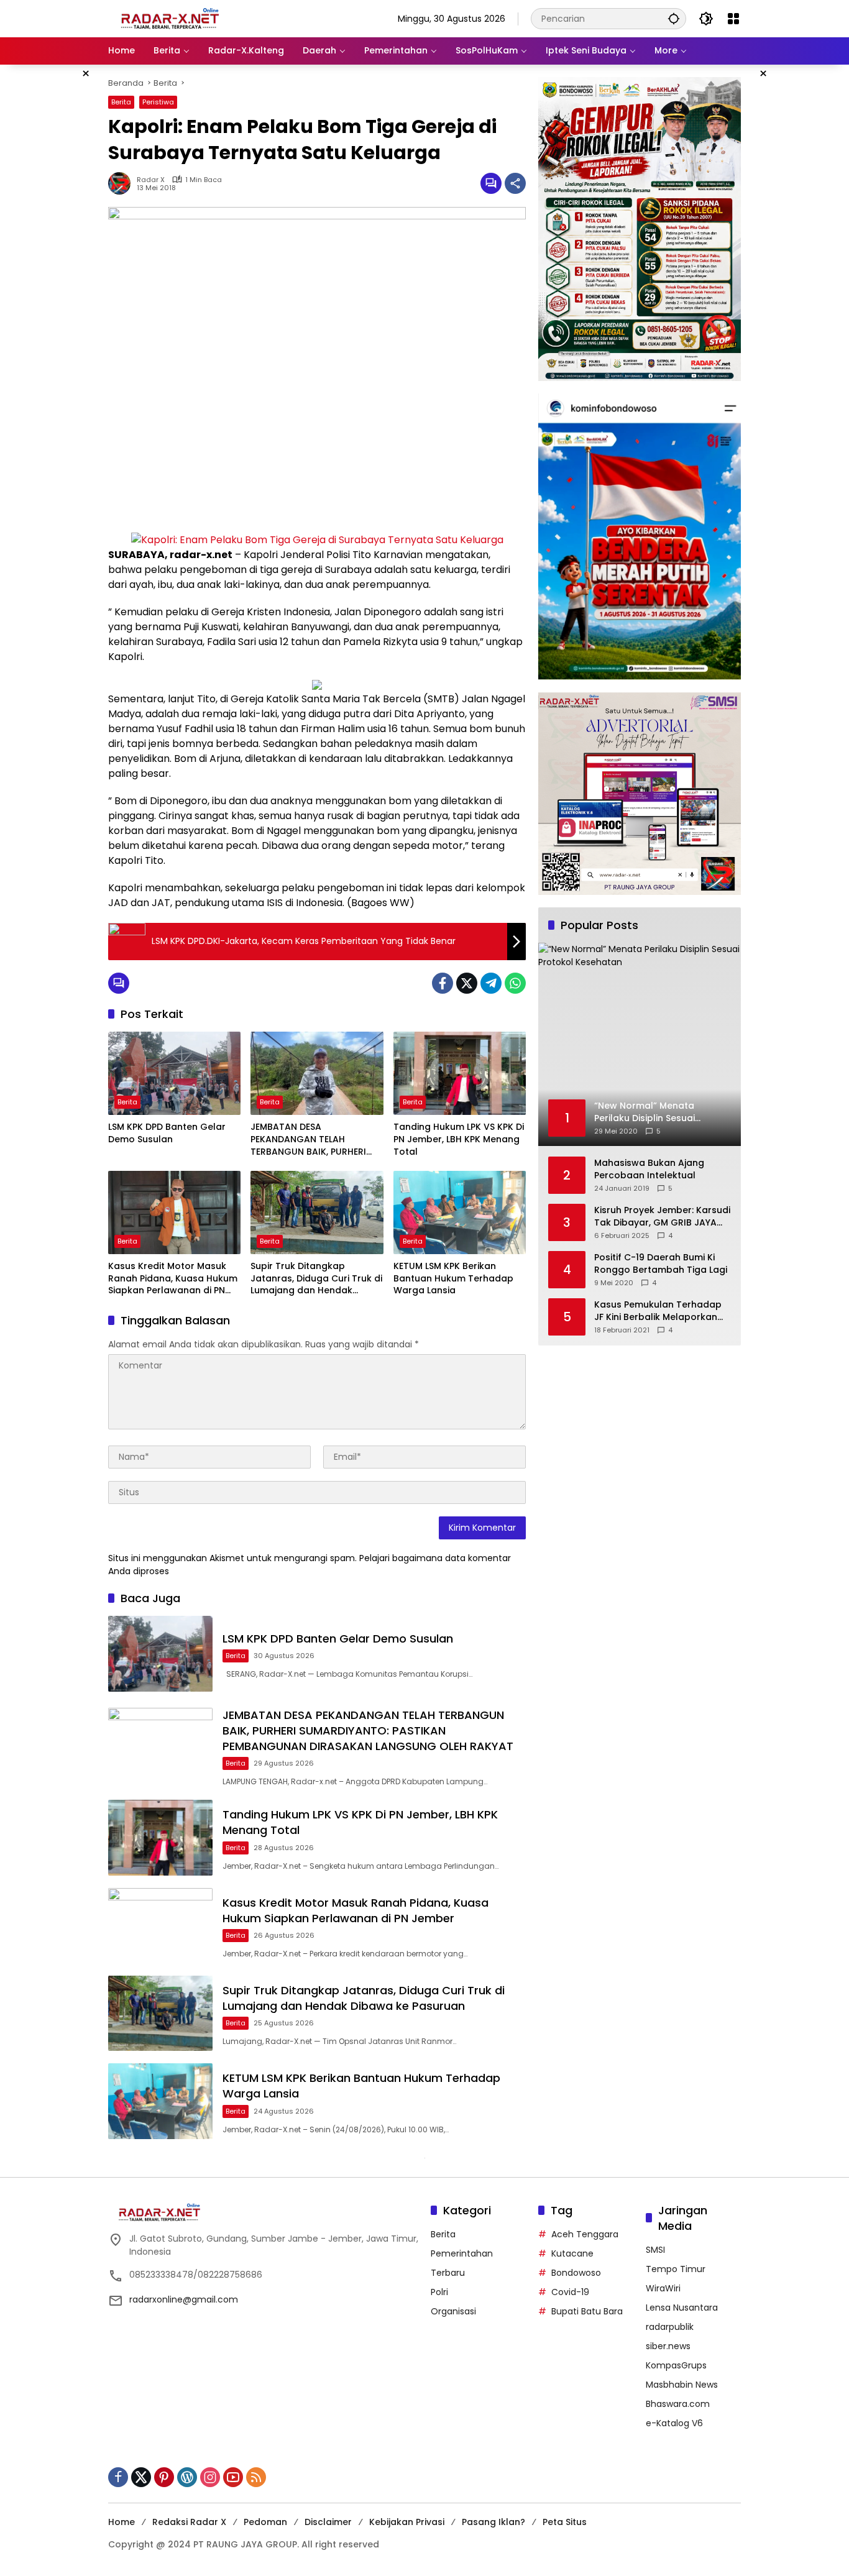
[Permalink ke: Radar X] (122, 183)
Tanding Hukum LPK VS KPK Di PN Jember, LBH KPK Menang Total (459, 1139)
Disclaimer (328, 2522)
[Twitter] (467, 983)
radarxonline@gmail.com (184, 2299)
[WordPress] (187, 2477)
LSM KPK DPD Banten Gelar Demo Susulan (167, 1133)
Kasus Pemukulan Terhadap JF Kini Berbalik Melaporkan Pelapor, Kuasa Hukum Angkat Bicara (658, 1311)
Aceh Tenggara (585, 2234)
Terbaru (448, 2273)
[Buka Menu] (733, 19)
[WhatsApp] (515, 983)
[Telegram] (491, 983)
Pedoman (265, 2522)
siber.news (668, 2346)
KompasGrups (676, 2365)
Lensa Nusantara (682, 2308)
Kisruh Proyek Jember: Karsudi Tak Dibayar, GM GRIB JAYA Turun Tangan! (662, 1217)
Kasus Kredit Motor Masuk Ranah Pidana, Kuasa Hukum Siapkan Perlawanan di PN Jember (173, 1279)
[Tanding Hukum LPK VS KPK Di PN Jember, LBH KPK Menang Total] (460, 1073)
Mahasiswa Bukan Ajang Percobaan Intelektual (649, 1169)
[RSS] (256, 2477)
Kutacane (572, 2253)
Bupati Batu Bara (587, 2311)
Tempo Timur (676, 2269)
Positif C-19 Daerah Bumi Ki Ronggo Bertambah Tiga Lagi (661, 1264)
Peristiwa (158, 102)
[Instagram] (210, 2477)
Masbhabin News (682, 2385)
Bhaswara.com (678, 2404)
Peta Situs (565, 2522)
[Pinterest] (164, 2477)
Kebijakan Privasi (407, 2522)
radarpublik (670, 2327)
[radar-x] (170, 18)
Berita (121, 102)
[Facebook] (443, 983)
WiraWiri (663, 2288)
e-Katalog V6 (674, 2423)
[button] (674, 18)
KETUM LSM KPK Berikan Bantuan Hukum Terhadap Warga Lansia (453, 1278)
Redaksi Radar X (189, 2522)
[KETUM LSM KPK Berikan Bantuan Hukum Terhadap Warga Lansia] (460, 1212)
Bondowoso (576, 2273)
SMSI (655, 2250)
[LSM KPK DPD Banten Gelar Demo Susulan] (174, 1073)
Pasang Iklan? (493, 2522)
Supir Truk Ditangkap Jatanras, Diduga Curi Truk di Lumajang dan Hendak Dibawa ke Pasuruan (316, 1279)
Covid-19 (570, 2292)
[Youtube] (233, 2477)
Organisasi (453, 2311)
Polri (439, 2292)
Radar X (151, 180)
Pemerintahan (462, 2253)
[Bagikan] (515, 183)
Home (122, 2522)
